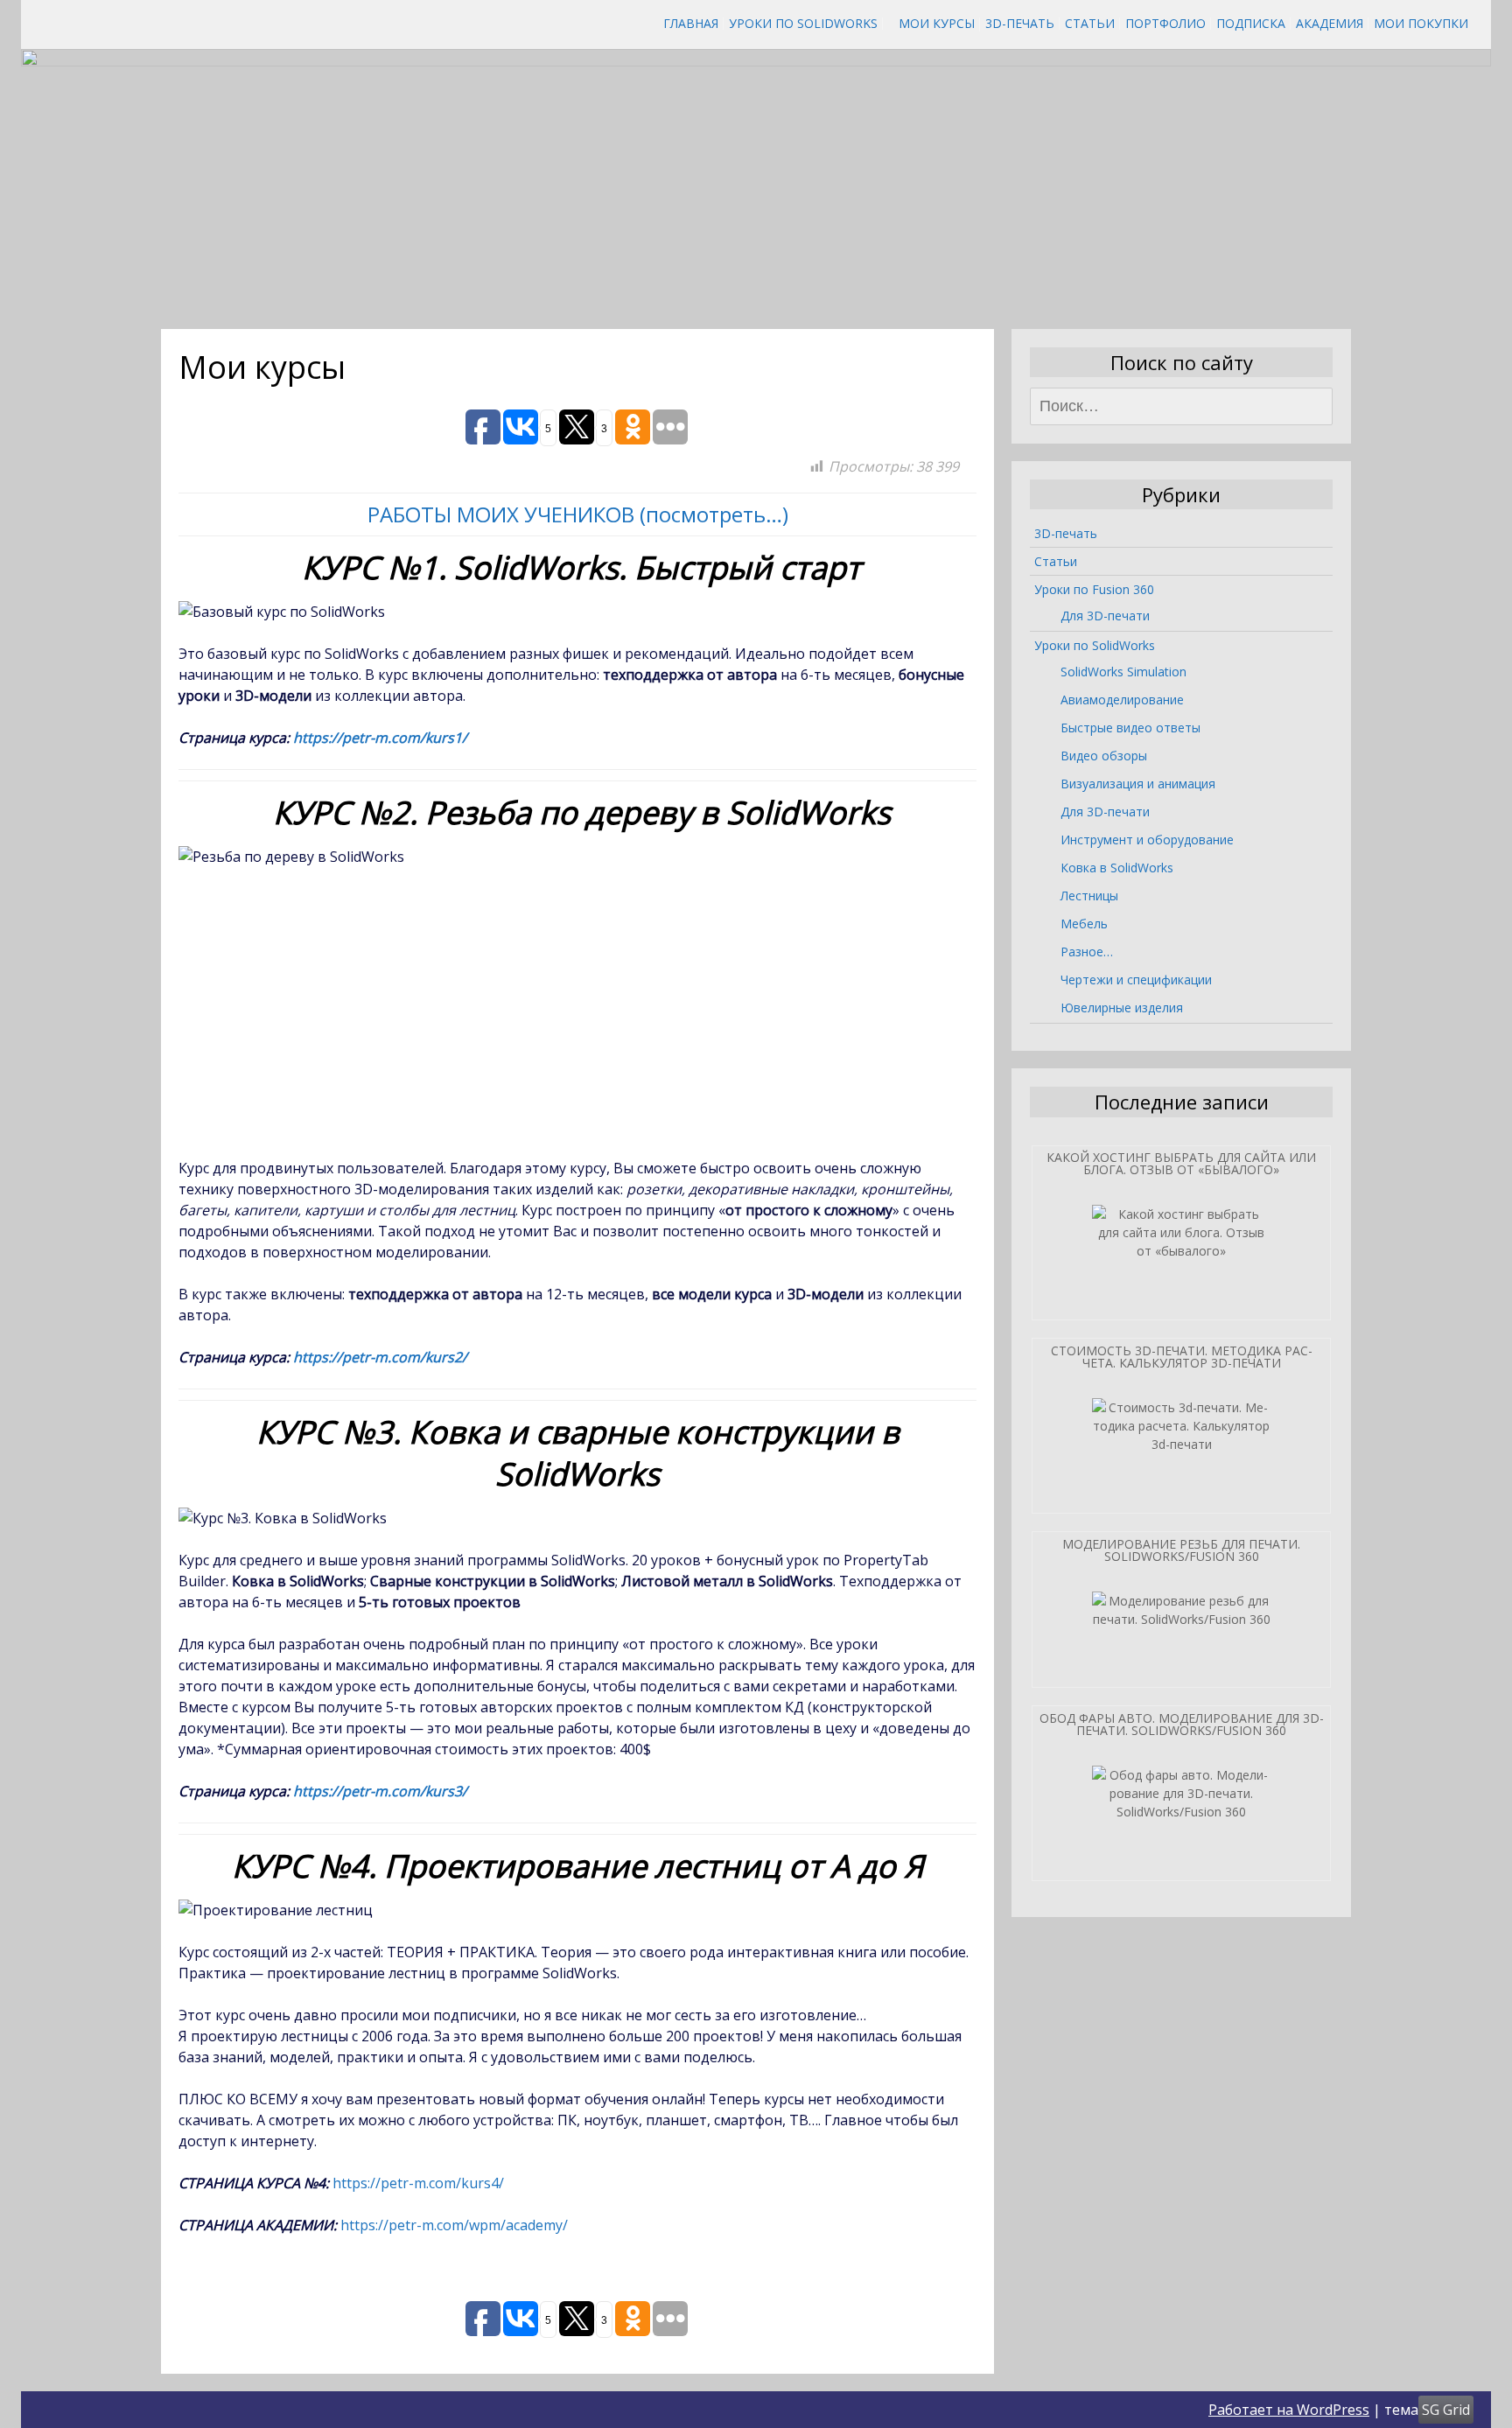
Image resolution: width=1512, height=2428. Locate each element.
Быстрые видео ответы (1130, 728)
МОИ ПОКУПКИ (1421, 23)
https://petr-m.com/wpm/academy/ (454, 2225)
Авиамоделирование (1122, 700)
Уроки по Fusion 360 (1094, 589)
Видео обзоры (1104, 756)
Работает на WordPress (1289, 2410)
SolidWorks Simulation (1123, 672)
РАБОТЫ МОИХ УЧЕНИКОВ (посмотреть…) (578, 514)
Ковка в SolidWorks (1117, 868)
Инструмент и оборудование (1147, 840)
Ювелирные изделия (1122, 1008)
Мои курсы (937, 23)
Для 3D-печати (1105, 616)
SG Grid (1446, 2410)
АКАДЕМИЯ (1330, 23)
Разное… (1087, 952)
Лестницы (1089, 896)
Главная (691, 23)
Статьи (1090, 23)
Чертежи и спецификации (1136, 980)
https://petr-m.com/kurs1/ (380, 738)
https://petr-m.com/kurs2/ (380, 1357)
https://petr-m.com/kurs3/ (380, 1791)
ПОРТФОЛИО (1165, 23)
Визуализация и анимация (1138, 784)
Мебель (1084, 924)
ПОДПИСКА (1251, 23)
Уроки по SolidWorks (803, 23)
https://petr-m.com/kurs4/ (418, 2183)
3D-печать (1020, 23)
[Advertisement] (579, 1012)
